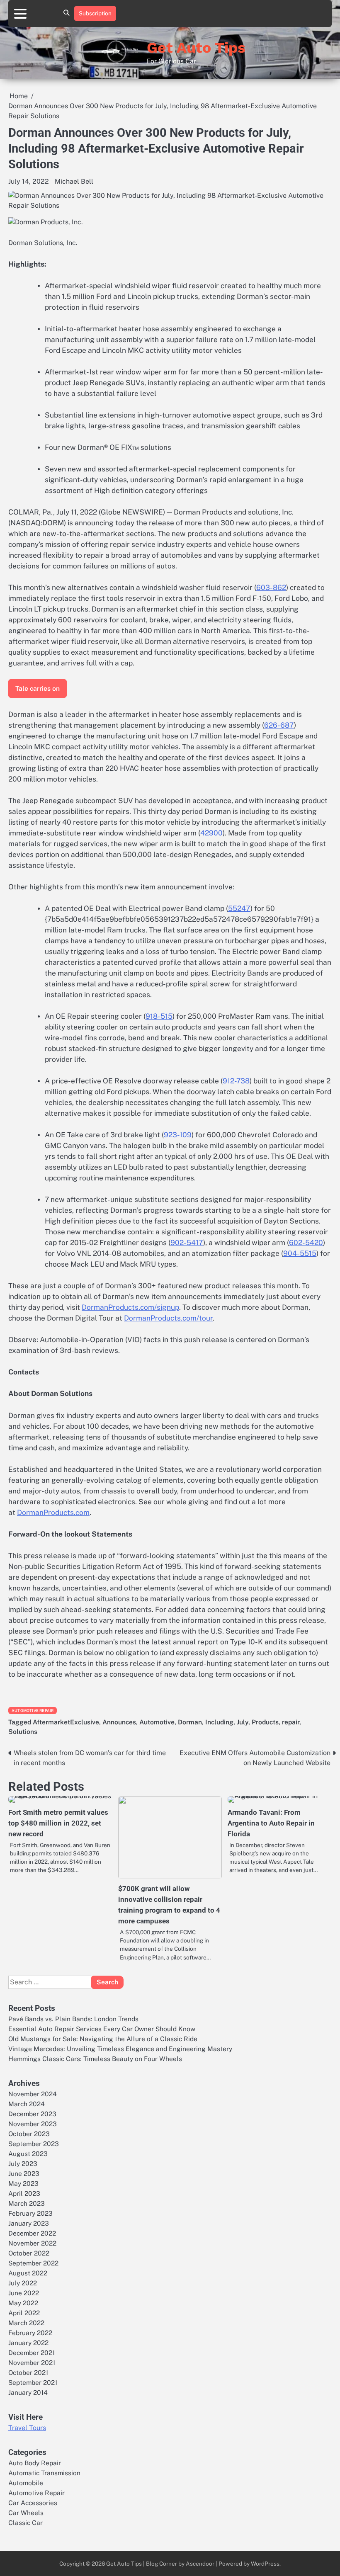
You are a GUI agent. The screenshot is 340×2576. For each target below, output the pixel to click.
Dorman (190, 1722)
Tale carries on (38, 688)
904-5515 (300, 1253)
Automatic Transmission (44, 2473)
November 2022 (32, 2243)
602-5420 (306, 1243)
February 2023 (30, 2213)
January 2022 (28, 2343)
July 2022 (23, 2283)
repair (291, 1722)
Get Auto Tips (196, 48)
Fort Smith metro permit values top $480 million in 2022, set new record (58, 1823)
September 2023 (34, 2144)
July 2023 (23, 2163)
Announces (119, 1722)
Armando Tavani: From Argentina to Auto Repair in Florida (271, 1823)
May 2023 (23, 2183)
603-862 (271, 588)
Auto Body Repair (35, 2463)
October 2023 (29, 2134)
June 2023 (24, 2173)
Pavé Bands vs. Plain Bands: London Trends (73, 2019)
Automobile (26, 2483)
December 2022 (32, 2233)
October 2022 (29, 2253)
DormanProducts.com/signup (130, 1307)
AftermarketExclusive (66, 1722)
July (243, 1722)
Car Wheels (26, 2513)
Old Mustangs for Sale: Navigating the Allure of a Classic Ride (103, 2039)
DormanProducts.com (53, 1513)
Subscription (95, 13)
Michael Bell (74, 181)
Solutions (23, 1731)
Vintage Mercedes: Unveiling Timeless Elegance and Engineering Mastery (120, 2049)
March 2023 (27, 2203)
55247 (239, 908)
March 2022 (26, 2323)
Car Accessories (33, 2503)
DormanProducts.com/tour (168, 1318)
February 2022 (30, 2333)
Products (265, 1722)
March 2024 (27, 2104)
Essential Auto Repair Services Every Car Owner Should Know (102, 2029)
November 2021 (32, 2362)
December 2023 (32, 2114)
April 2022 (24, 2313)
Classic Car (25, 2523)
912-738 (236, 1081)
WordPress (265, 2564)
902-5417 (187, 1243)
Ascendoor (200, 2564)
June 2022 (24, 2293)
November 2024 (33, 2094)
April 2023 (24, 2193)
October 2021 (28, 2372)
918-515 (159, 1016)
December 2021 (32, 2353)
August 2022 (28, 2273)
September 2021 (33, 2382)
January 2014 (28, 2392)
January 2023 (29, 2223)
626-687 (279, 725)
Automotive (157, 1722)
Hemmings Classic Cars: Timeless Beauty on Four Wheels (95, 2059)
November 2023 (33, 2124)
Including (219, 1722)
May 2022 (23, 2303)
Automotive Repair (33, 1710)
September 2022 (33, 2263)
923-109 (178, 1135)
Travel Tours (27, 2428)
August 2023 (28, 2154)
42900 (211, 833)
